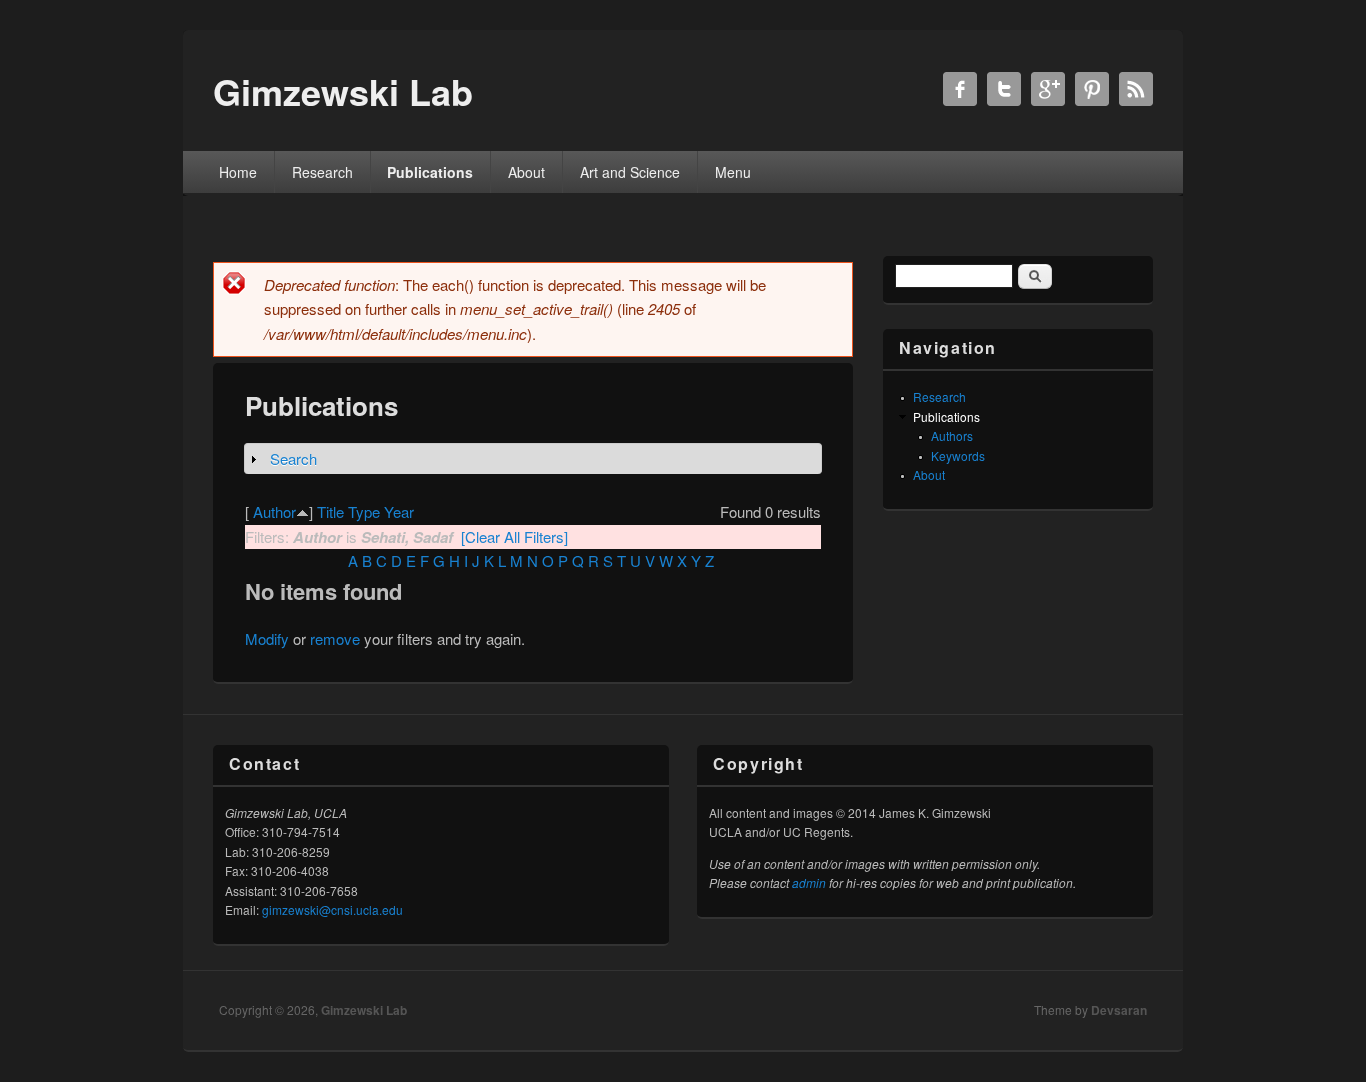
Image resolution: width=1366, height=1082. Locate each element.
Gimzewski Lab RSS (1136, 89)
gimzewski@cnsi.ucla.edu (332, 909)
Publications (430, 172)
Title (330, 511)
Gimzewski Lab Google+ (1048, 89)
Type (364, 511)
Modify (267, 638)
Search (293, 458)
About (526, 172)
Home (238, 172)
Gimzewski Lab (364, 1010)
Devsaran (1119, 1010)
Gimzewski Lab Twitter (1004, 89)
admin (809, 882)
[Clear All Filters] (514, 536)
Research (322, 172)
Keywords (958, 455)
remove (335, 638)
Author (274, 511)
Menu (733, 172)
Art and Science (630, 172)
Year (399, 511)
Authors (952, 435)
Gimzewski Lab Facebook (960, 89)
